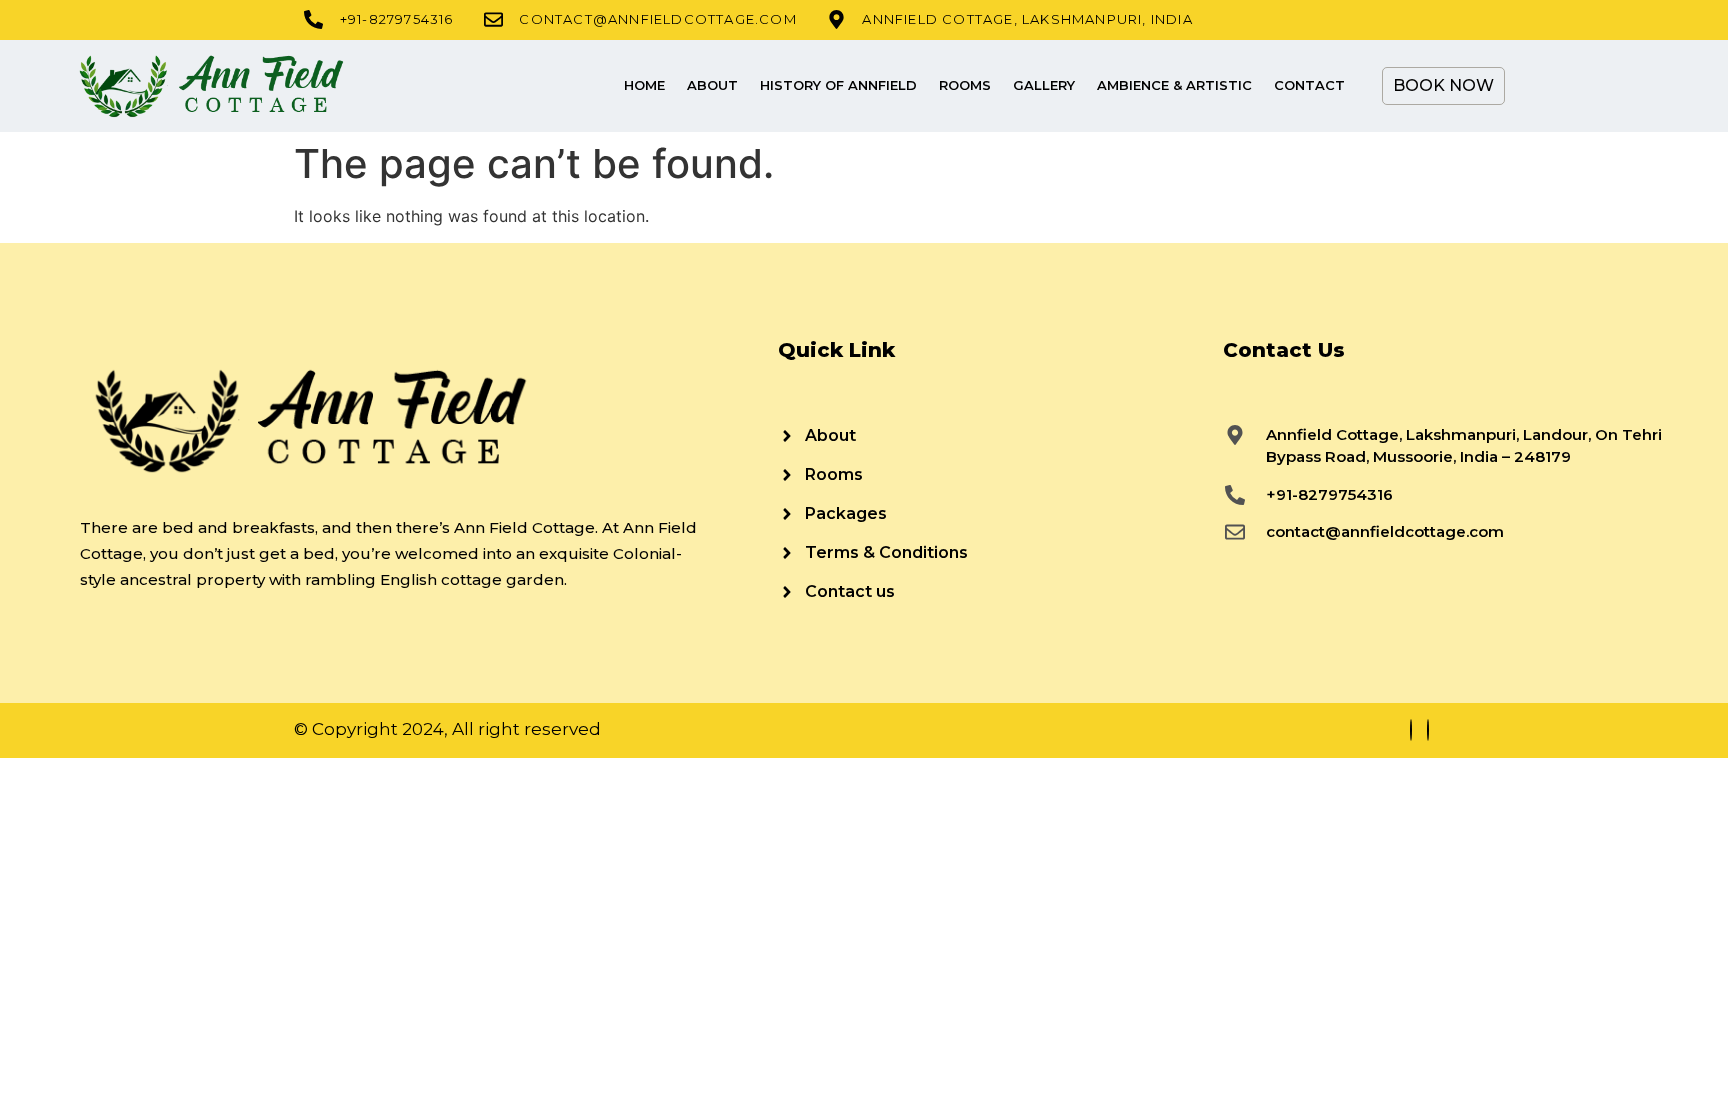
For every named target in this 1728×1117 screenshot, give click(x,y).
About (712, 85)
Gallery (1044, 85)
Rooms (965, 85)
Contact (1309, 85)
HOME (644, 85)
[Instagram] (1428, 730)
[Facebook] (1411, 730)
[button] (1556, 86)
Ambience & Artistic (1174, 85)
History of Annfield (838, 85)
